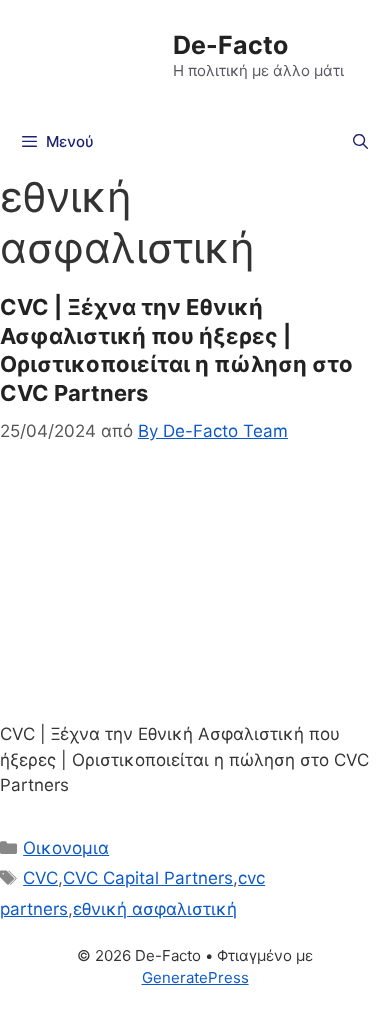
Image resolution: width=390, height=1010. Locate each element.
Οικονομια (66, 848)
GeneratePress (195, 977)
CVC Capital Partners (148, 878)
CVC (40, 878)
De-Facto (230, 45)
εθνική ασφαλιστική (155, 909)
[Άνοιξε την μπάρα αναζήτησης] (360, 142)
